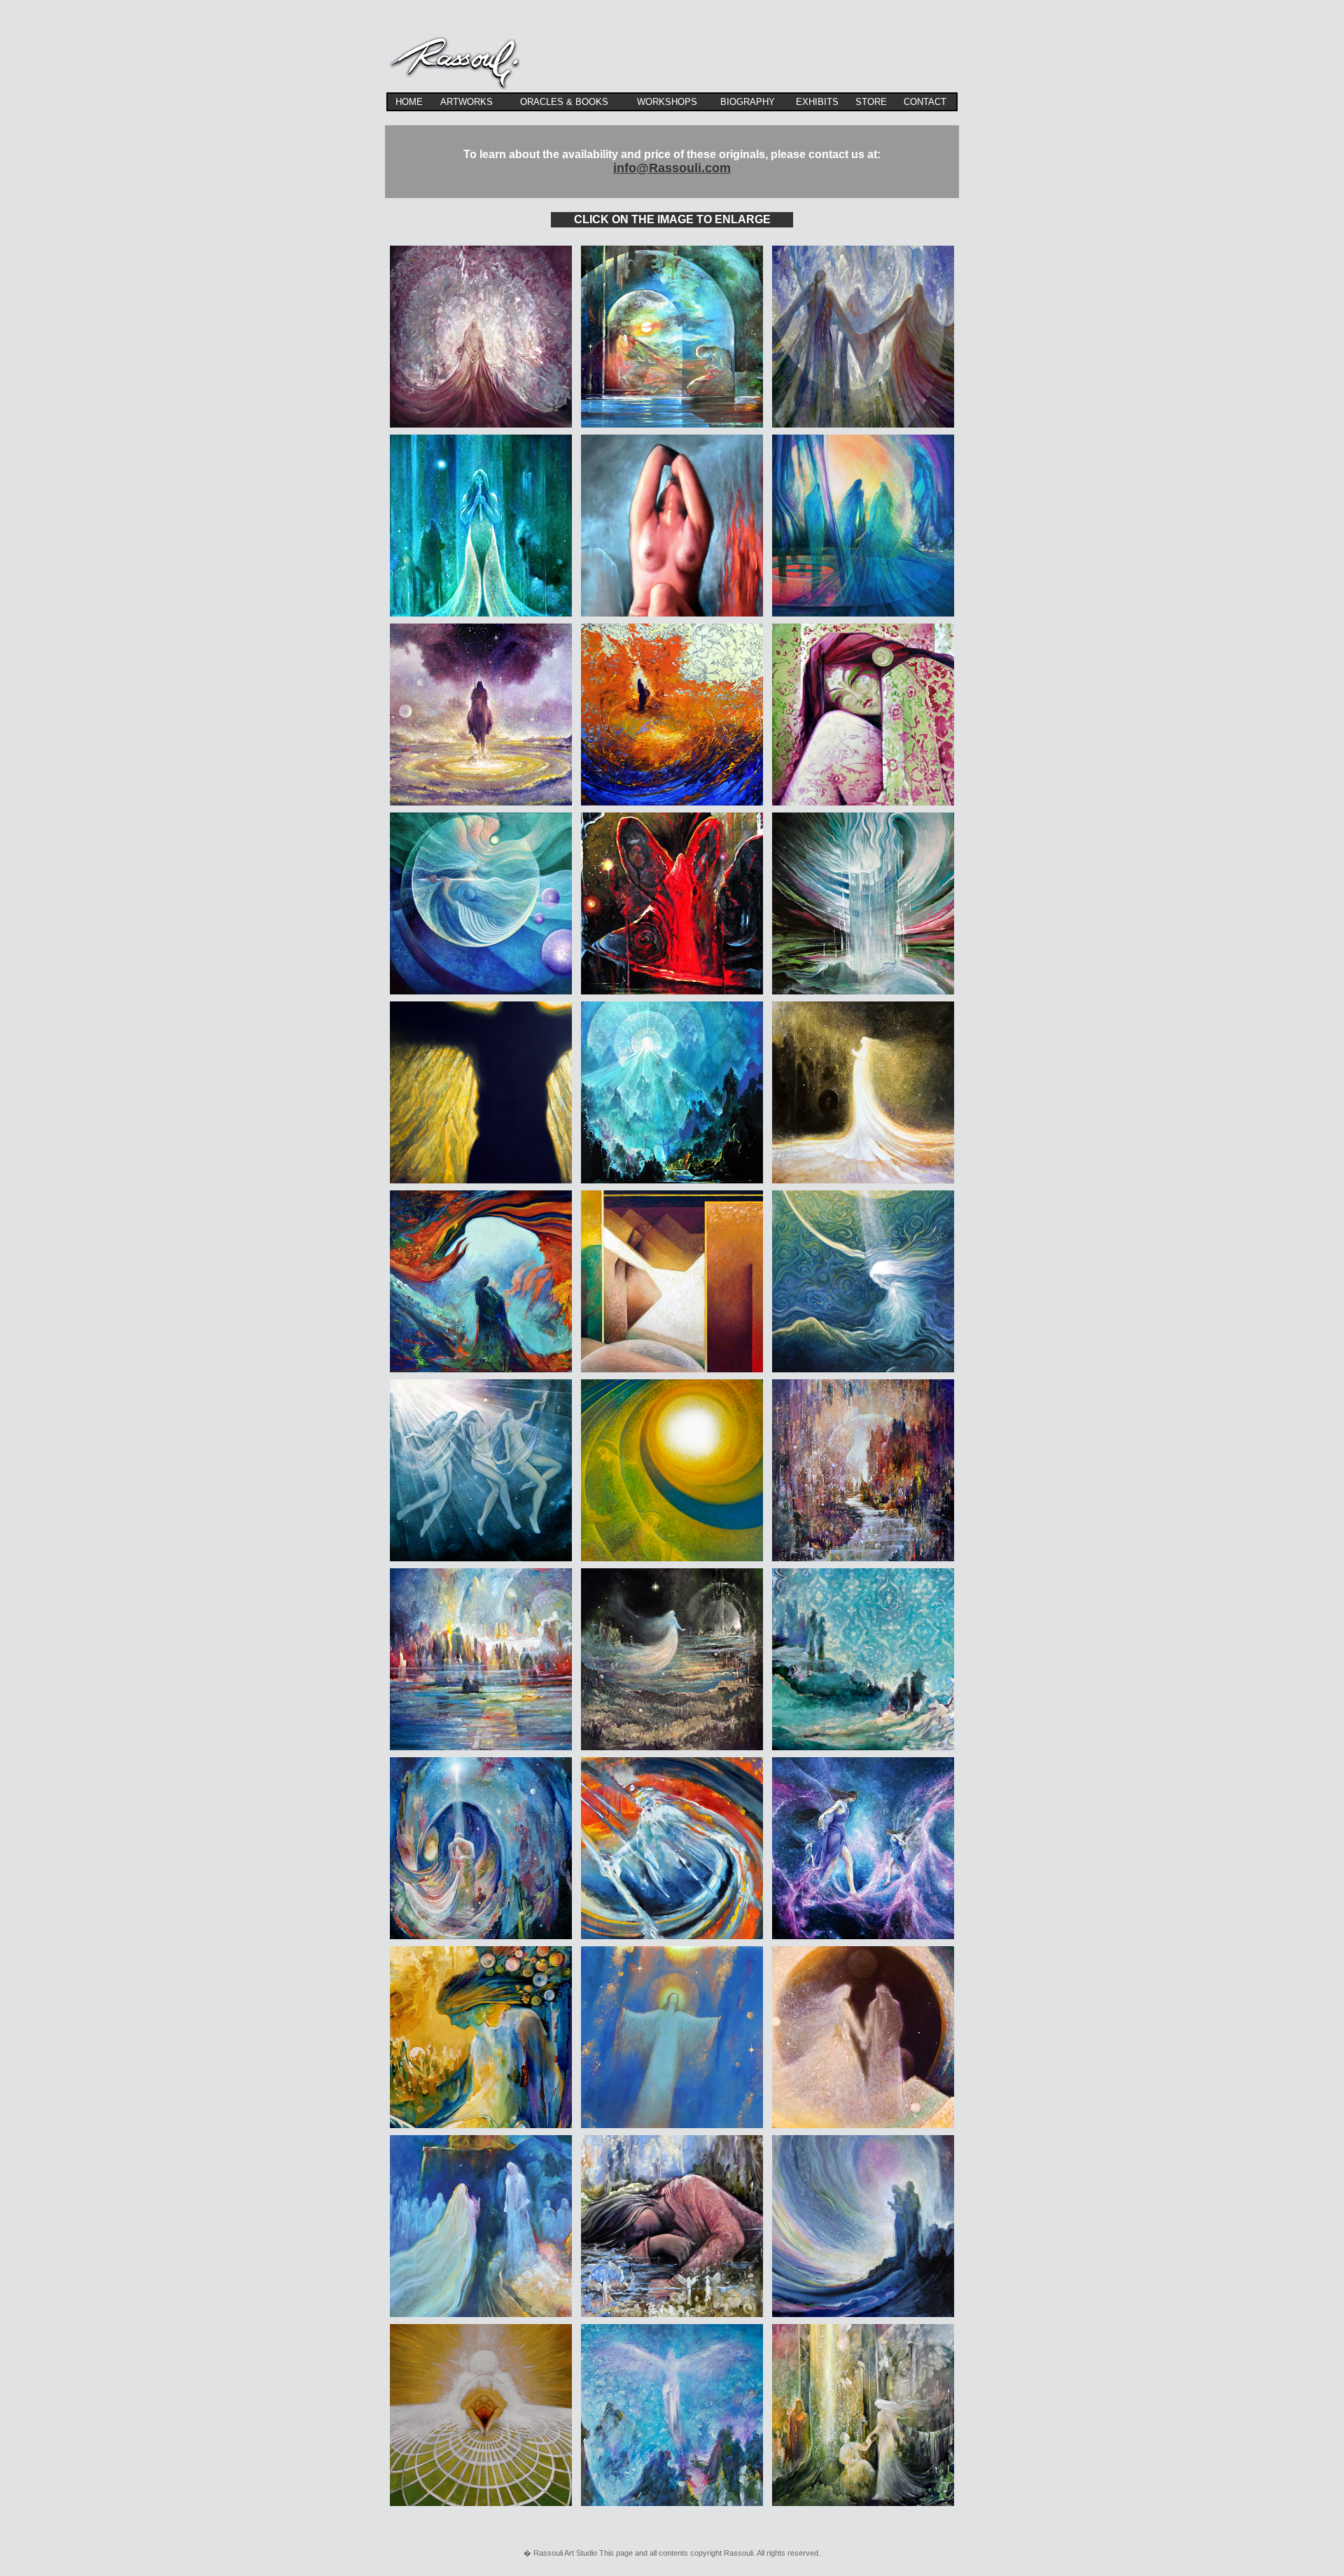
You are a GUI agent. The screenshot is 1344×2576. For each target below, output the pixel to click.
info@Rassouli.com (672, 168)
